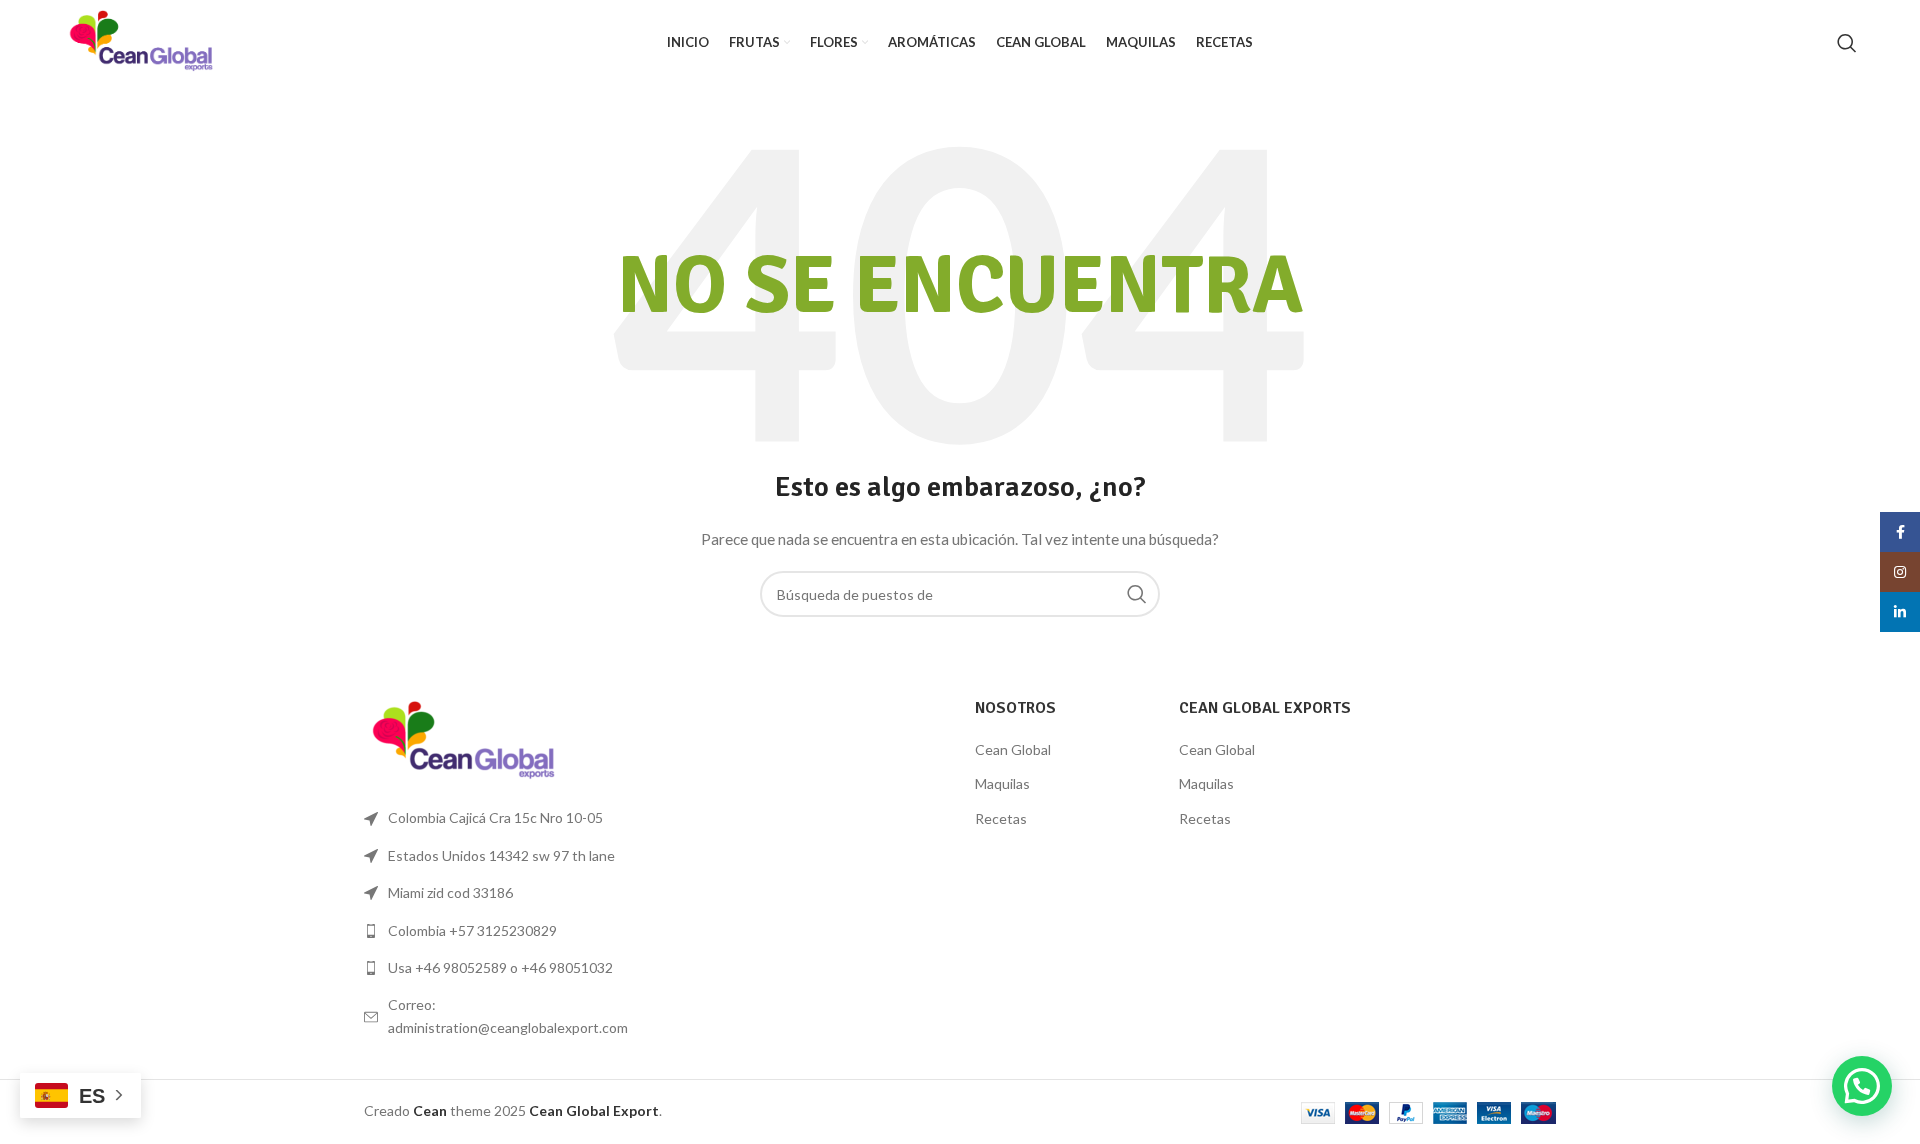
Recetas (1001, 818)
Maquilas (1002, 783)
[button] (1862, 1086)
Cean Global (1013, 749)
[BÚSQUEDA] (1137, 594)
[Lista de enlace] (502, 931)
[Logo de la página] (141, 40)
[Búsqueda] (1847, 43)
